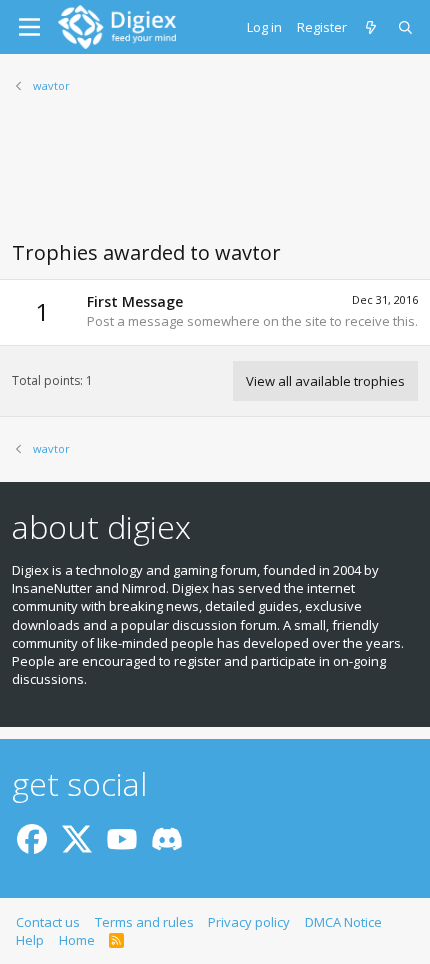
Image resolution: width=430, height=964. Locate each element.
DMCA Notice (343, 922)
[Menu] (29, 27)
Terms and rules (144, 922)
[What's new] (372, 27)
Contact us (48, 922)
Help (30, 940)
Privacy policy (249, 922)
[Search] (406, 27)
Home (77, 940)
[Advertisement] (215, 179)
